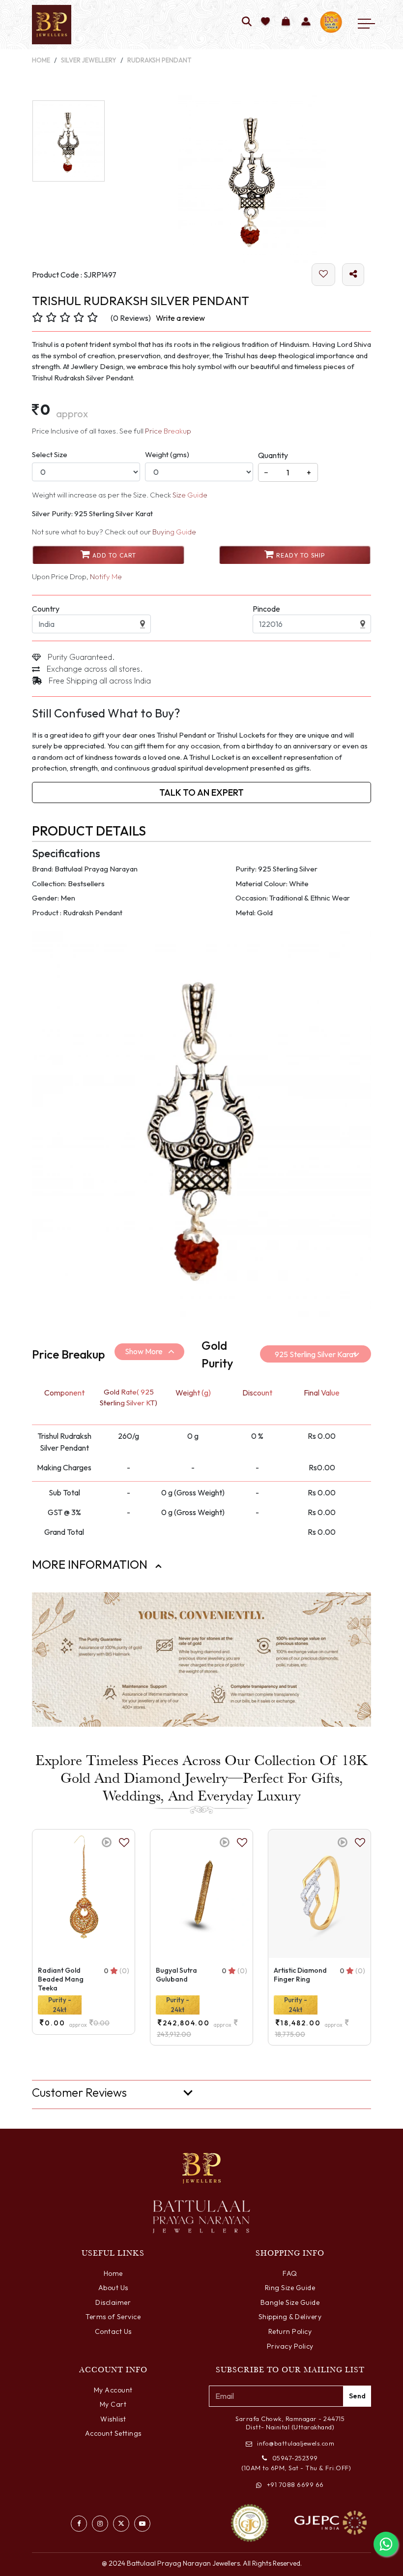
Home (41, 60)
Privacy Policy (290, 2346)
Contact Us (113, 2331)
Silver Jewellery (89, 60)
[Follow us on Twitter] (121, 2524)
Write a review (180, 318)
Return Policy (290, 2331)
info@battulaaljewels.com (296, 2443)
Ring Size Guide (290, 2288)
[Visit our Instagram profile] (100, 2524)
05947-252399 (295, 2458)
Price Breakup (168, 431)
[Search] (247, 22)
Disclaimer (113, 2302)
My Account (113, 2390)
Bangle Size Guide (290, 2302)
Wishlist (113, 2419)
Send (357, 2396)
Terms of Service (113, 2317)
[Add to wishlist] (266, 22)
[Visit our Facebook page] (79, 2524)
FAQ (290, 2273)
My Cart (113, 2404)
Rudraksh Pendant (159, 60)
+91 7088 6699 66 (295, 2484)
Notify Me (106, 576)
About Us (113, 2288)
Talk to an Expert (201, 792)
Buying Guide (174, 532)
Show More (144, 1351)
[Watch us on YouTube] (142, 2524)
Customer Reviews (79, 2093)
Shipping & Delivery (290, 2317)
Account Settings (113, 2433)
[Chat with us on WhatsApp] (386, 2544)
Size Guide (190, 495)
